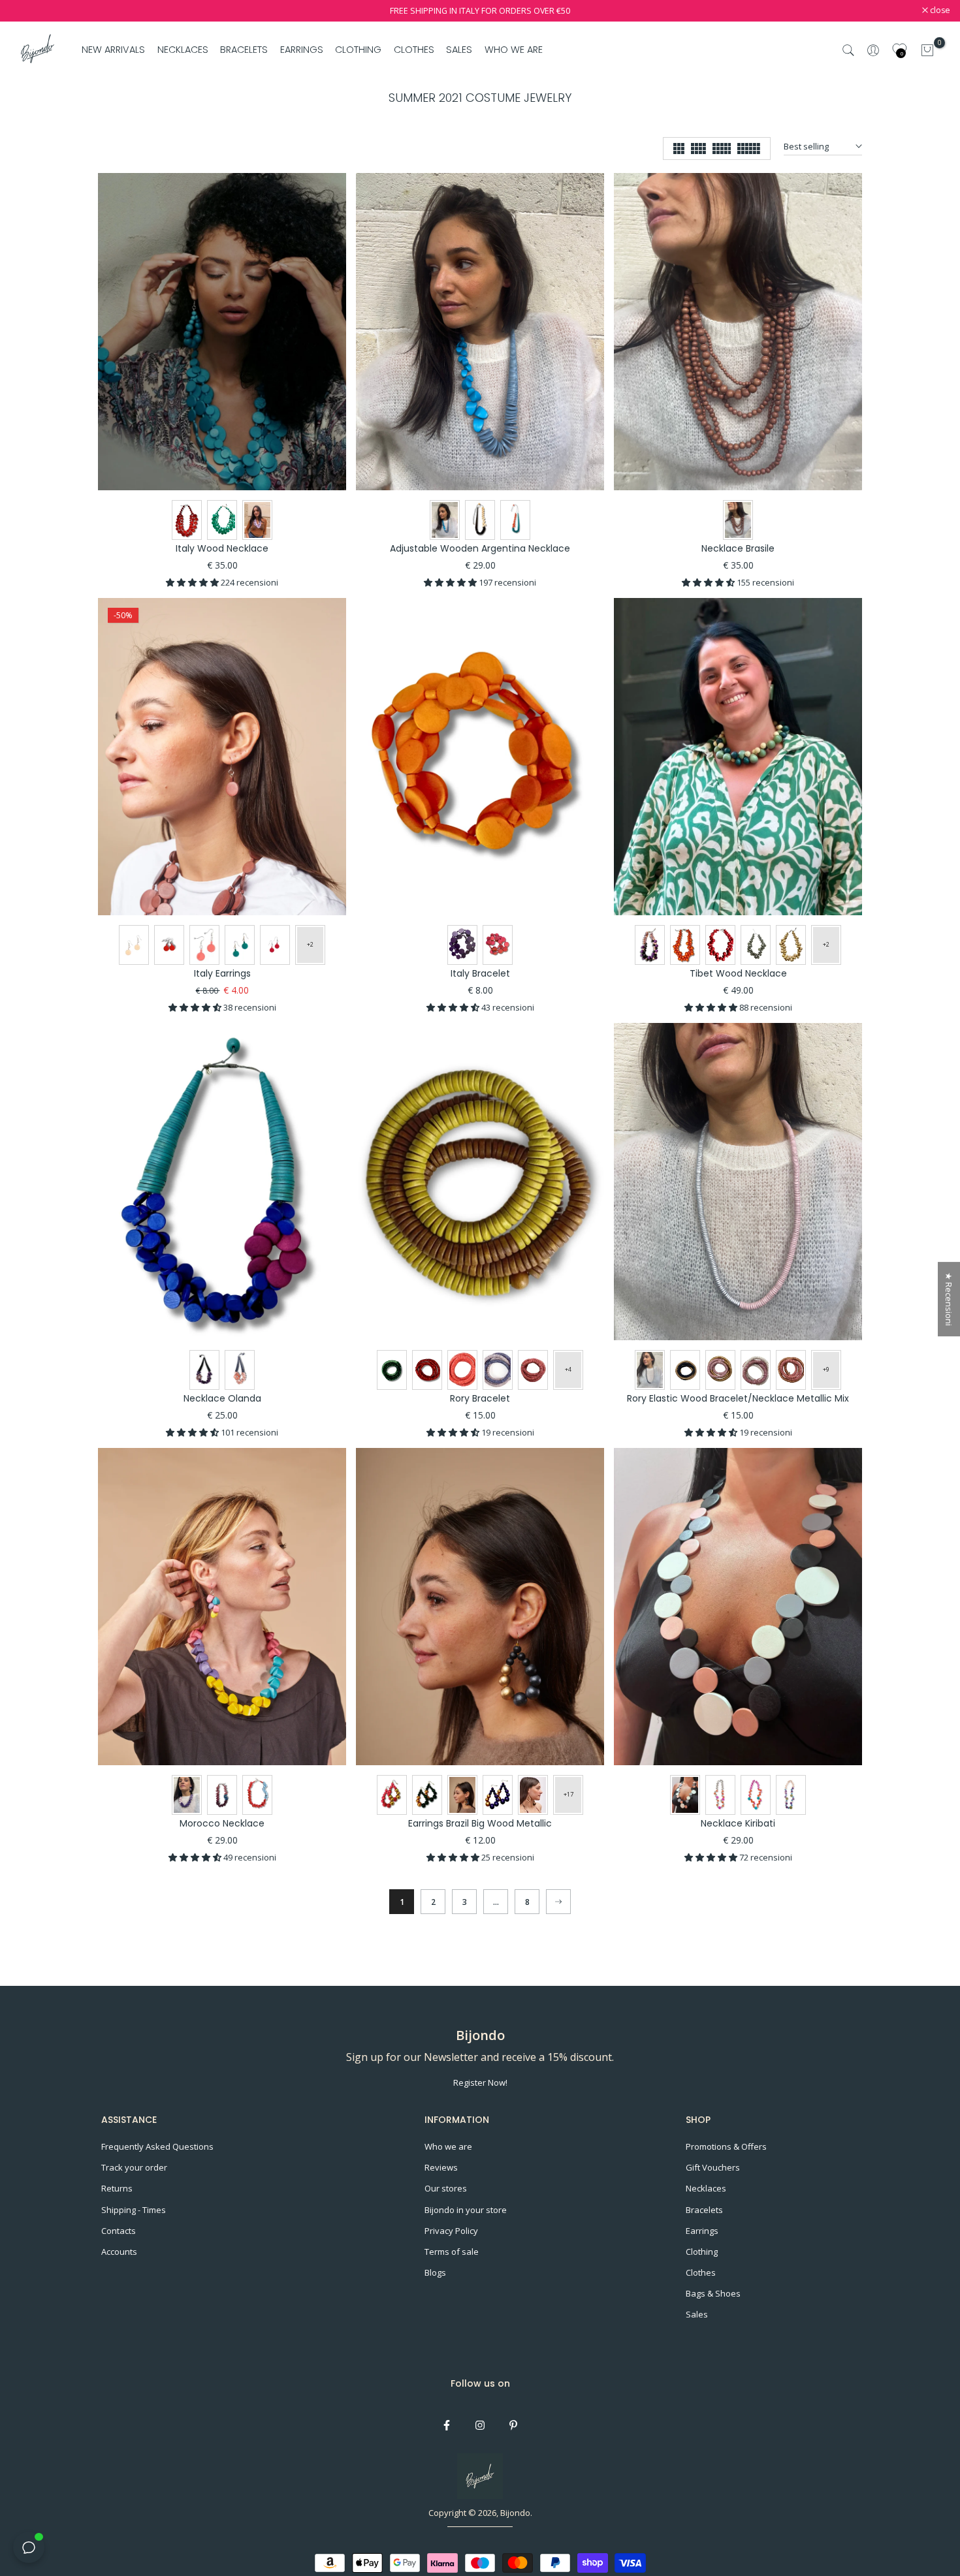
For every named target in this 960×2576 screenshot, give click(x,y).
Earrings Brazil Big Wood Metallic (480, 1823)
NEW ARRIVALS (113, 50)
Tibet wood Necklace (738, 973)
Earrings (702, 2231)
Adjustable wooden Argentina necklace (480, 548)
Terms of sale (452, 2252)
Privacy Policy (451, 2231)
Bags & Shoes (713, 2293)
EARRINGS (302, 50)
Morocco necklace (222, 1823)
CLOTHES (414, 50)
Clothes (701, 2272)
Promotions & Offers (726, 2146)
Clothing (702, 2252)
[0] (927, 50)
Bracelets (704, 2210)
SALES (459, 50)
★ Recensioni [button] (949, 1299)
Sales (697, 2314)
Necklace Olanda (222, 1398)
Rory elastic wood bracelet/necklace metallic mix (738, 1398)
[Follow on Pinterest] (513, 2425)
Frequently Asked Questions (157, 2146)
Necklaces (706, 2188)
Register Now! (480, 2082)
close (27, 11)
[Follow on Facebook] (447, 2425)
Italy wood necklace (222, 548)
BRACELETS (244, 50)
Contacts (119, 2231)
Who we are (448, 2146)
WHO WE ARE (513, 50)
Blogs (435, 2272)
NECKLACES (183, 50)
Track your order (134, 2167)
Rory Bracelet (480, 1398)
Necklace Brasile (738, 548)
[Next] (558, 1902)
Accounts (119, 2252)
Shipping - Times (134, 2210)
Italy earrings (222, 973)
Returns (117, 2188)
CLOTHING (358, 50)
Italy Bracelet (480, 973)
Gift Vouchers (713, 2167)
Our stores (446, 2188)
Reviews (441, 2167)
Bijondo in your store (466, 2210)
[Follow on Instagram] (480, 2425)
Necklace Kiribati (738, 1823)
